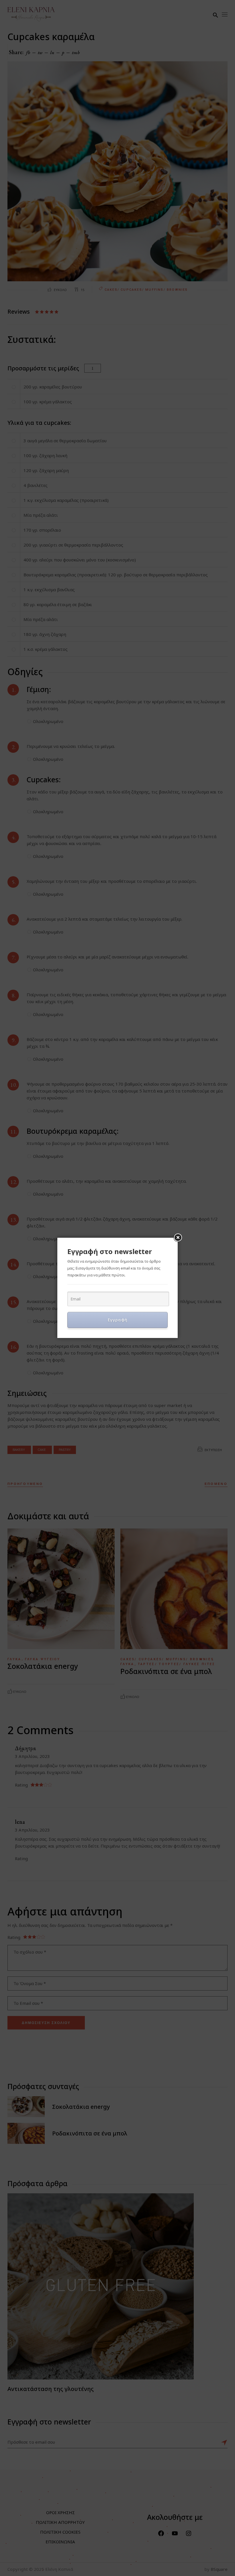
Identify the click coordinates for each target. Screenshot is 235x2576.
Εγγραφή (118, 1320)
